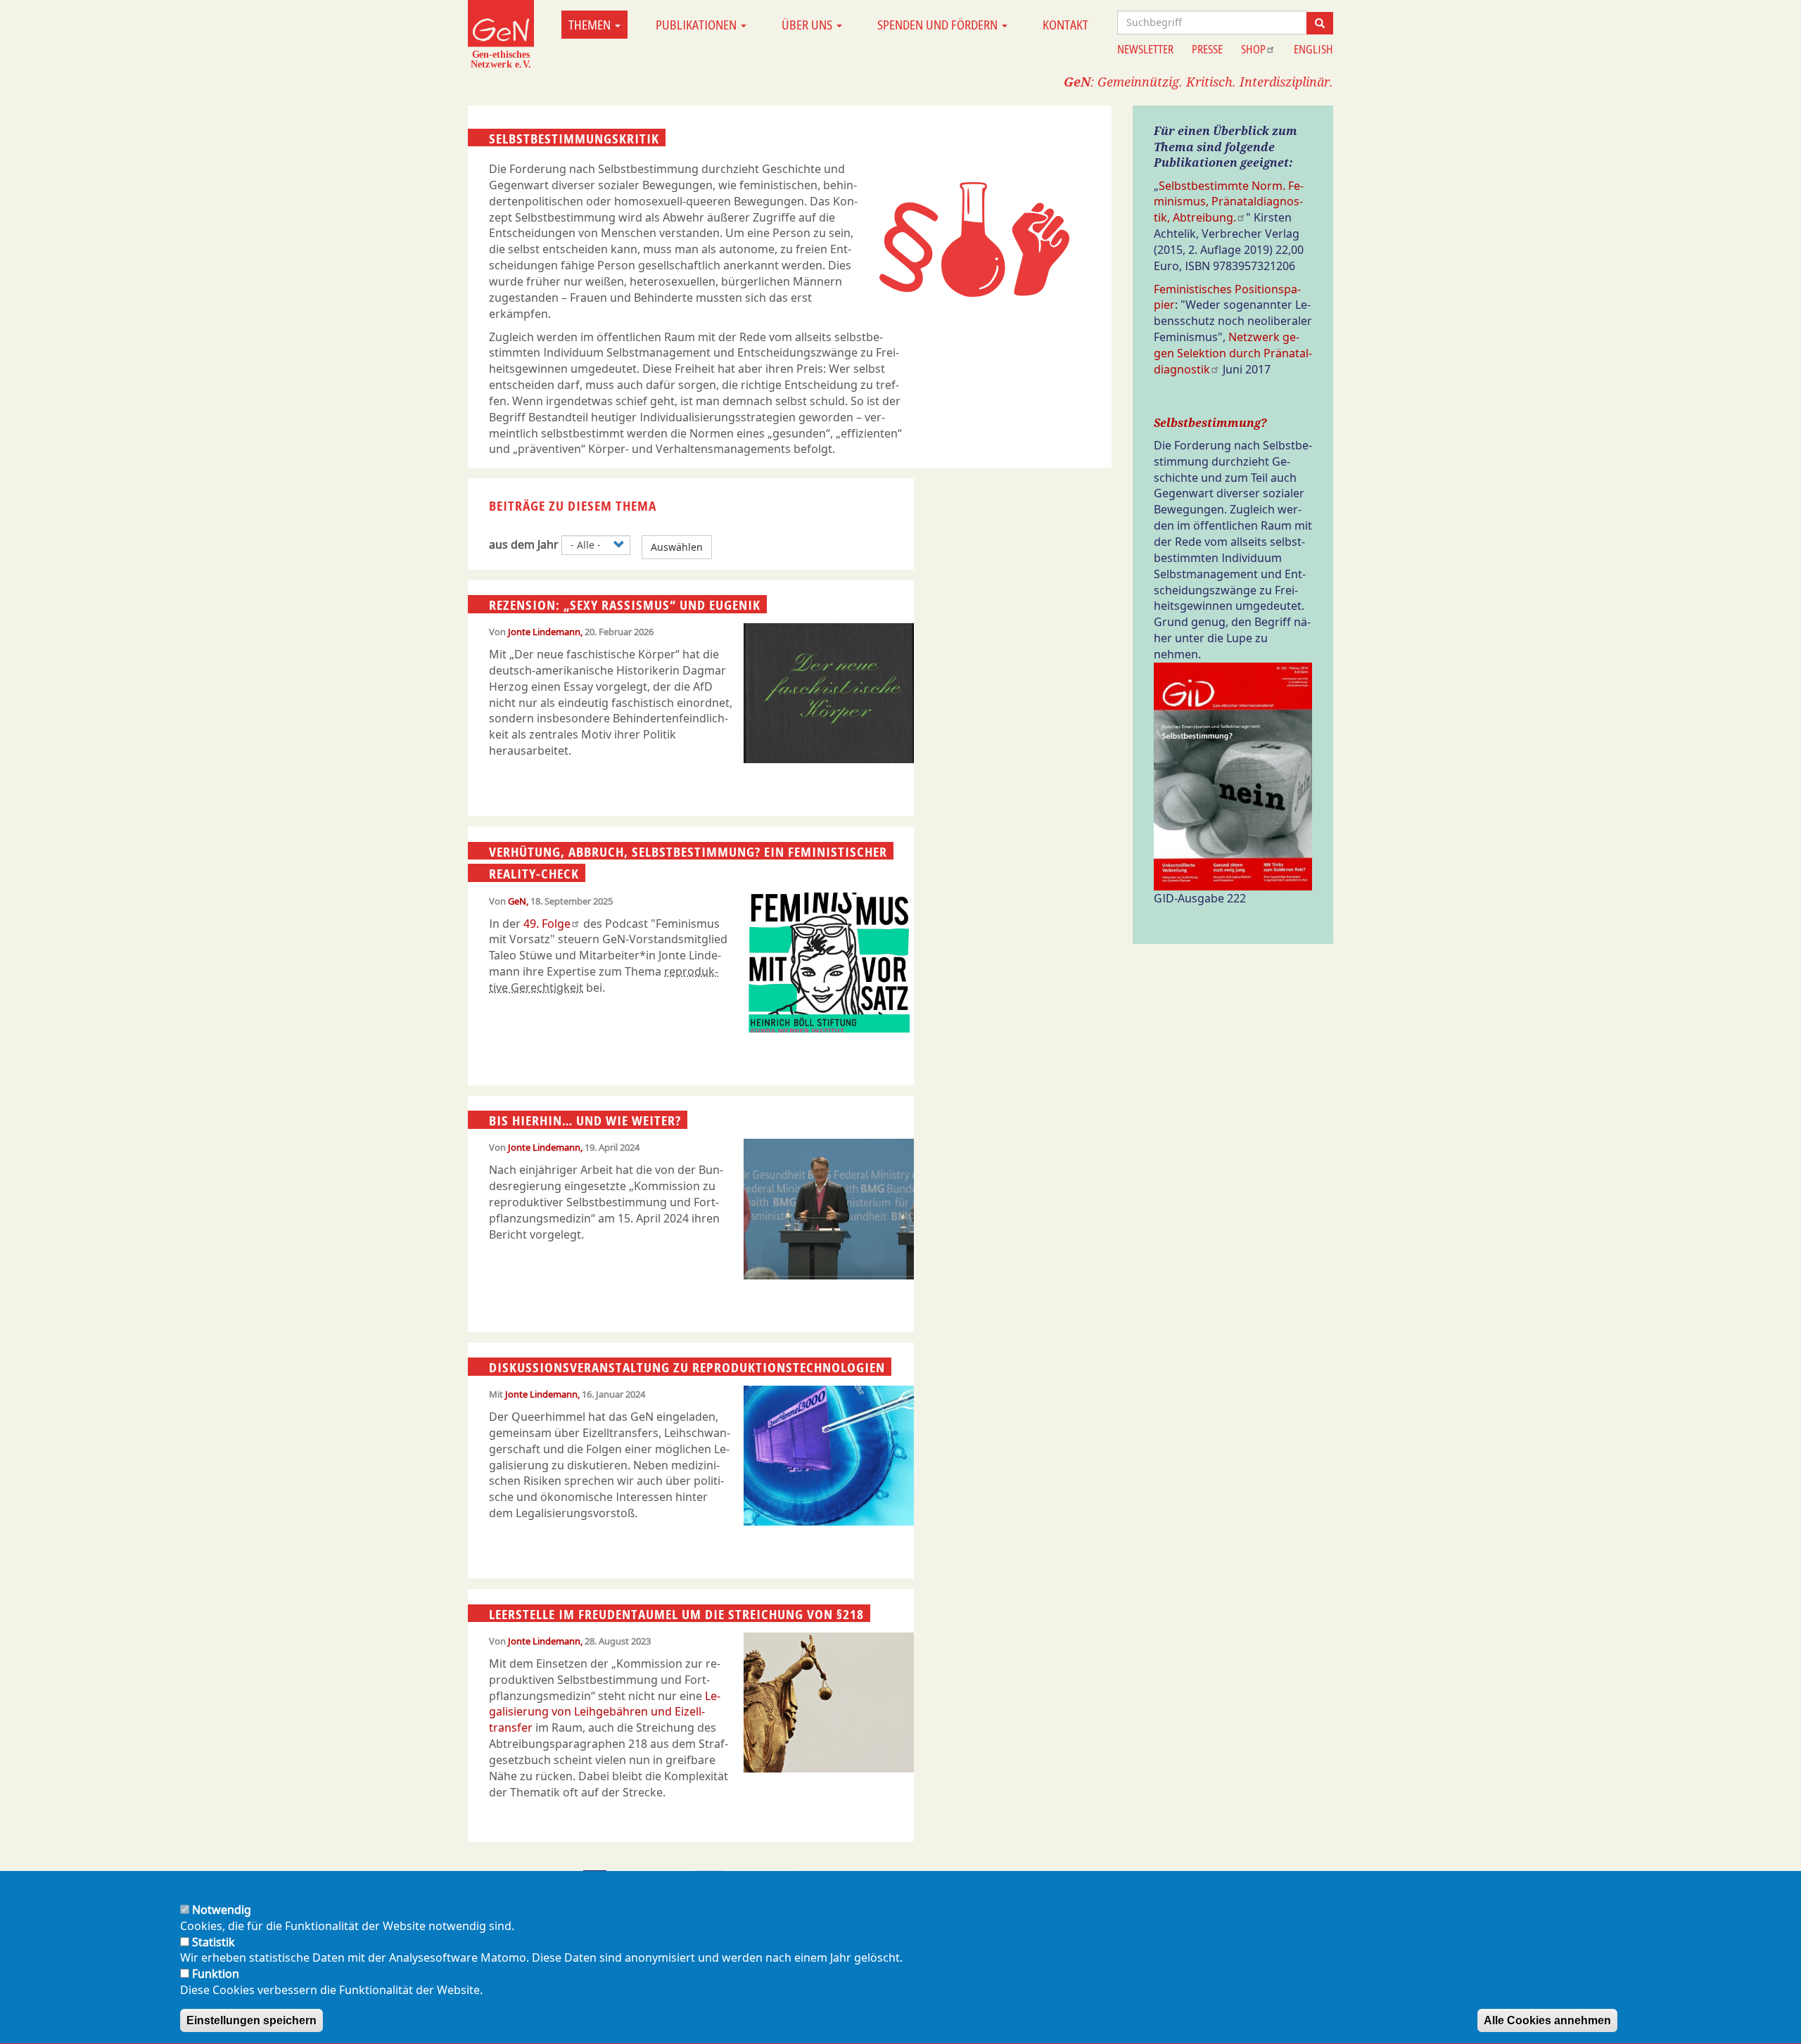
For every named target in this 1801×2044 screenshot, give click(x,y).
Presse (1207, 49)
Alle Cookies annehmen (1547, 2020)
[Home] (501, 34)
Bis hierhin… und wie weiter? (585, 1120)
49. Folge (547, 924)
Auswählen (677, 547)
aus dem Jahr (524, 544)
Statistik (214, 1942)
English (1313, 49)
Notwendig (222, 1910)
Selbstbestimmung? (1210, 423)
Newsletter (1145, 49)
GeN (517, 901)
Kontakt (1065, 25)
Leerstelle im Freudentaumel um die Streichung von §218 (676, 1614)
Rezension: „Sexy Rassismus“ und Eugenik (625, 605)
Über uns (808, 25)
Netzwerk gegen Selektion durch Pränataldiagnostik (1233, 353)
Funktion (216, 1974)
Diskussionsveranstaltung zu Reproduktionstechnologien (687, 1367)
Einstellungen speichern (252, 2020)
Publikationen (698, 25)
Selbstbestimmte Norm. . (1229, 202)
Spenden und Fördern (939, 25)
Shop (1253, 49)
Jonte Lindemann (544, 632)
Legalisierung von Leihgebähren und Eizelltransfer (605, 1712)
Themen (591, 25)
